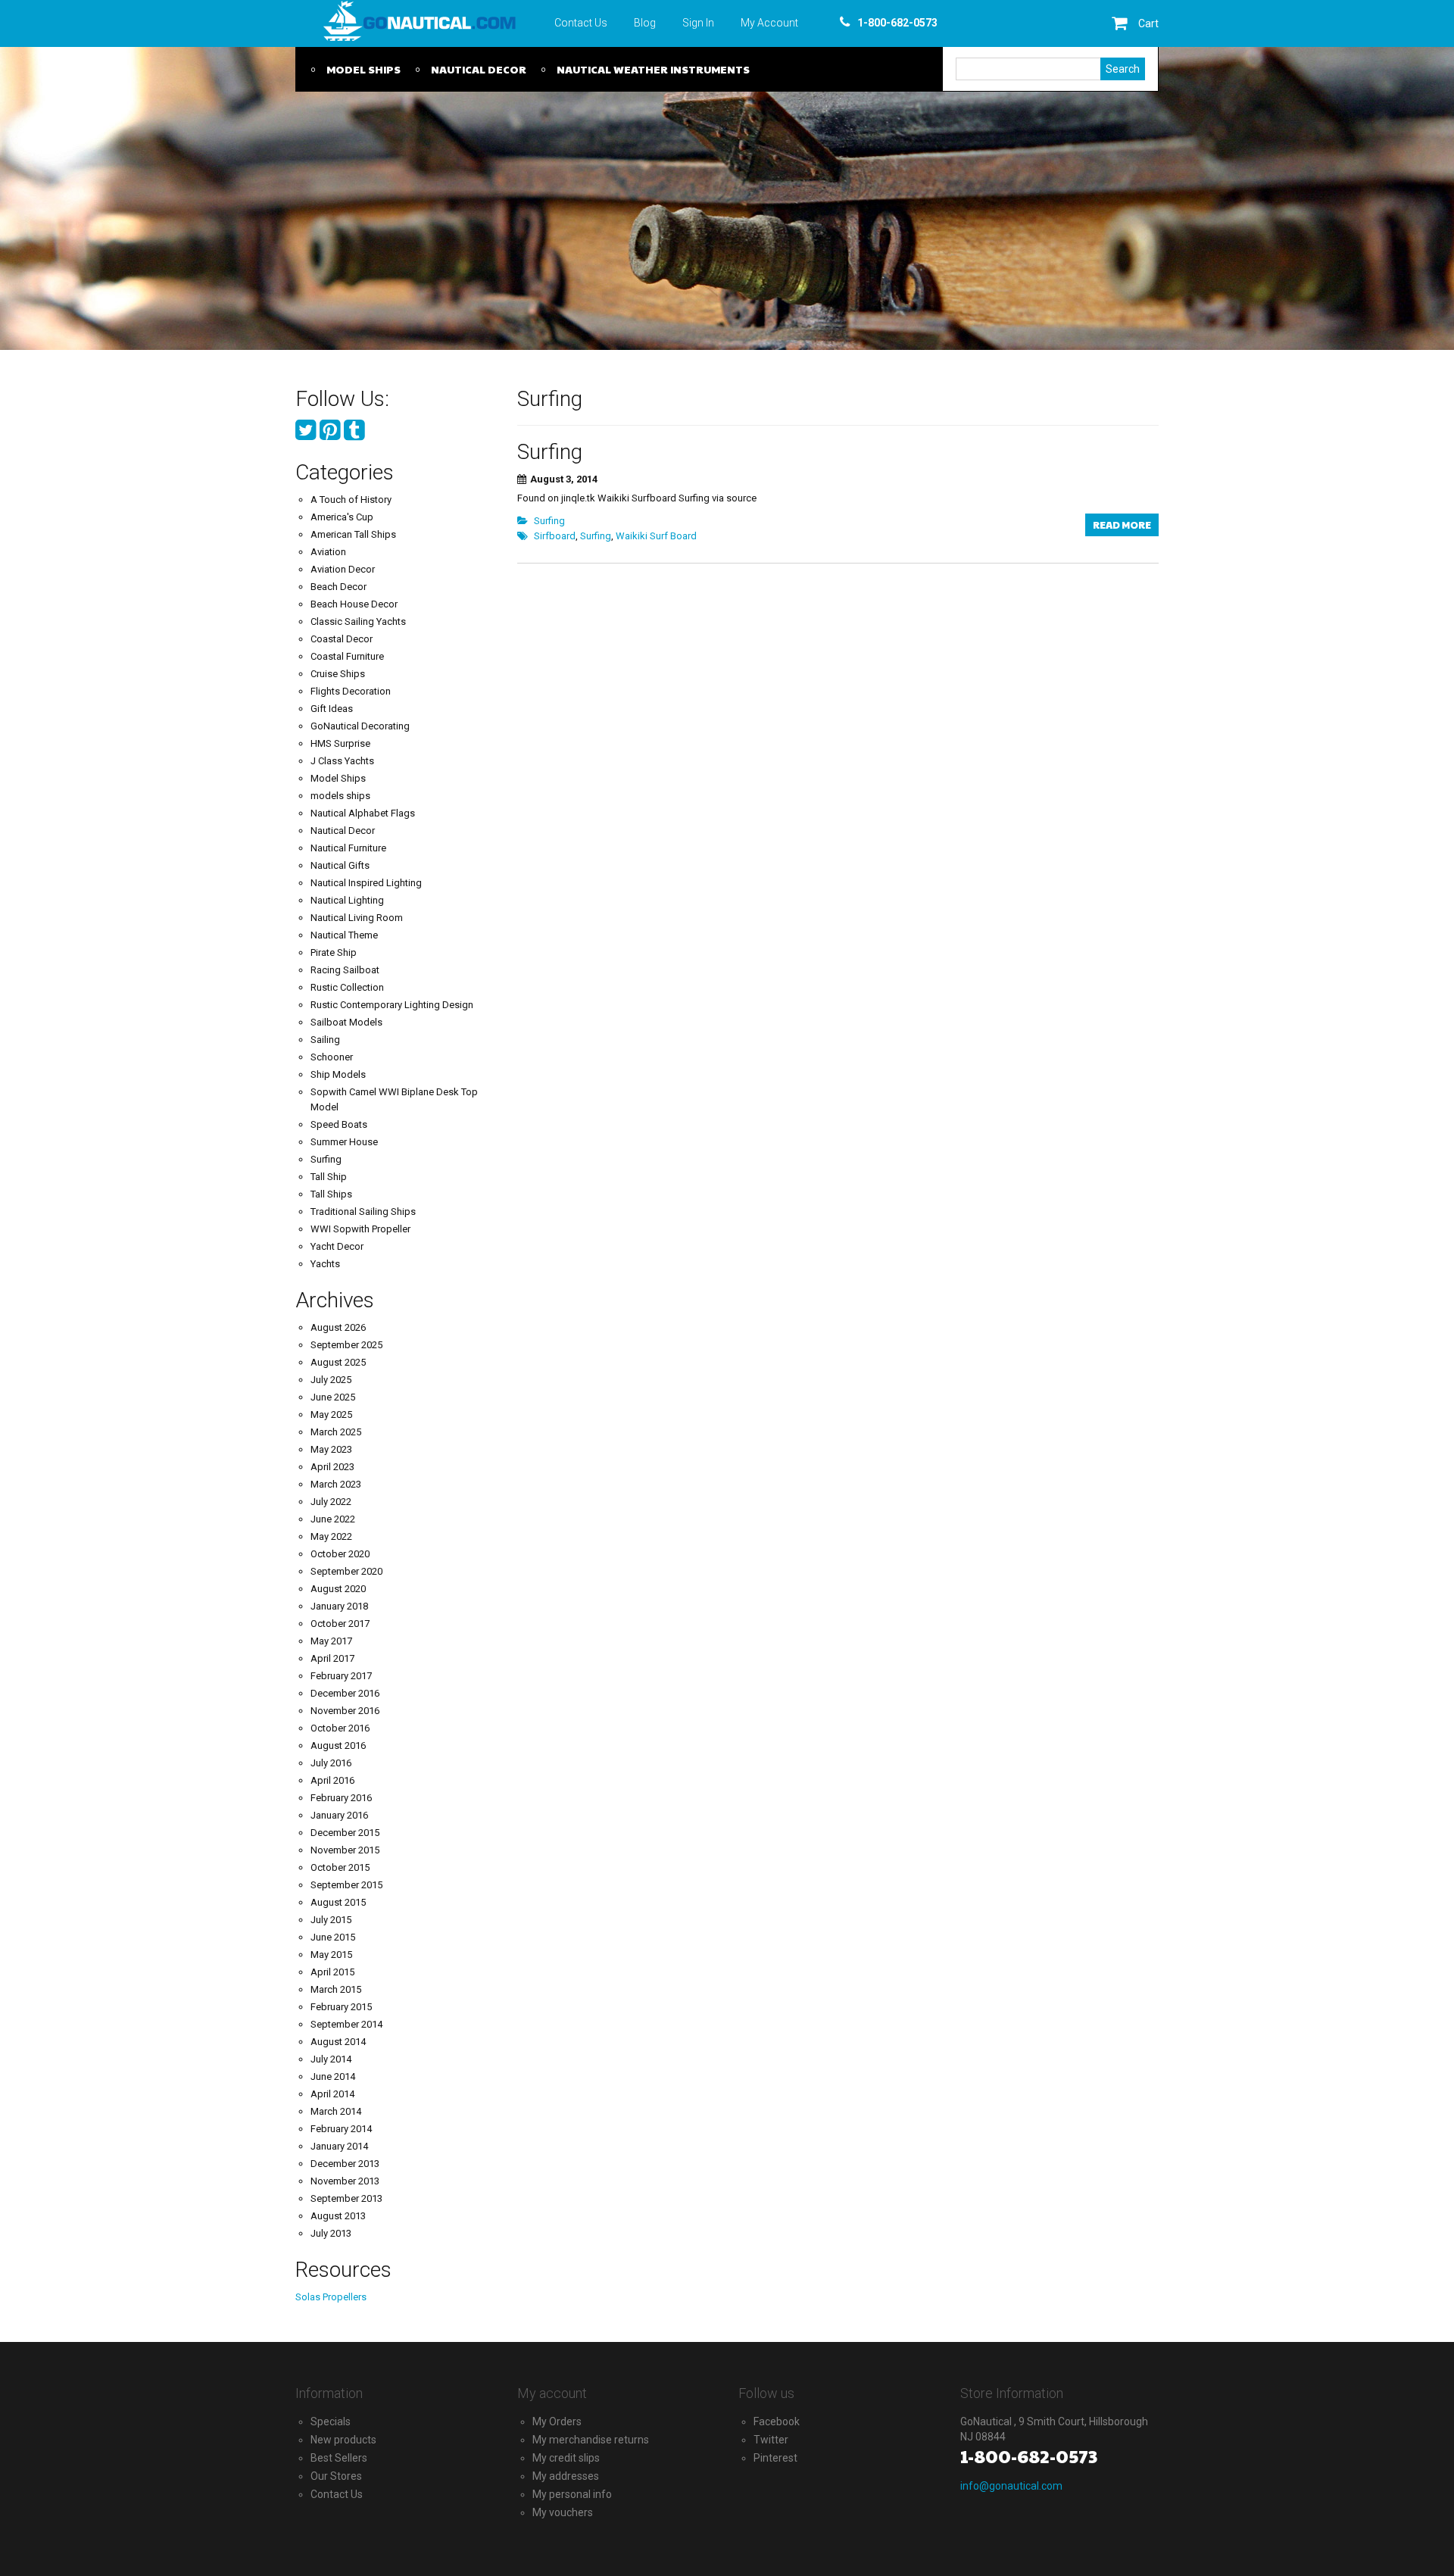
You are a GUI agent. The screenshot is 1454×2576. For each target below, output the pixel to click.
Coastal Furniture (347, 656)
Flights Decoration (351, 691)
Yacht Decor (337, 1246)
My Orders (557, 2421)
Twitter (771, 2440)
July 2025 (331, 1380)
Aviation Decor (343, 569)
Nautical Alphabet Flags (363, 813)
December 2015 (345, 1833)
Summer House (344, 1142)
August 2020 (338, 1589)
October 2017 (340, 1624)
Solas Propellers (331, 2297)
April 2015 (332, 1972)
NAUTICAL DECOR (479, 69)
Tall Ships (331, 1194)
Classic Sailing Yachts (358, 621)
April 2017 (332, 1658)
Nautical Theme (344, 935)
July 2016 (331, 1763)
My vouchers (563, 2512)
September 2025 (346, 1345)
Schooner (332, 1057)
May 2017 (331, 1641)
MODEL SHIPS (363, 69)
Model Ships (338, 778)
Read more (1122, 525)
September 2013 (346, 2198)
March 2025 (336, 1432)
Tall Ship (329, 1177)
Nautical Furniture (348, 848)
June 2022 (333, 1519)
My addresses (566, 2476)
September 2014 (346, 2024)
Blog (645, 23)
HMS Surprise (340, 743)
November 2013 (345, 2181)
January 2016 (339, 1815)
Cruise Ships (338, 674)
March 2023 (336, 1484)
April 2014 (332, 2094)
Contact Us (581, 23)
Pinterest (775, 2458)
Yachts (325, 1264)
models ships (340, 796)
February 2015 (341, 2007)
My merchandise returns (591, 2440)
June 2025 (333, 1397)
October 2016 (340, 1728)
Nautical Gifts (340, 865)
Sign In (698, 23)
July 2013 (331, 2233)
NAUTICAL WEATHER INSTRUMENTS (653, 69)
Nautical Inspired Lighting (366, 883)
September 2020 (346, 1571)
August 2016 (338, 1745)
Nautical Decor (343, 831)
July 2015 (331, 1920)
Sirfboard (555, 536)
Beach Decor (339, 587)
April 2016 (332, 1780)
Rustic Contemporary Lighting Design (392, 1005)
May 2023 (331, 1449)
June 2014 (333, 2076)
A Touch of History (351, 500)
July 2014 (331, 2059)
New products (343, 2440)
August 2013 (338, 2216)
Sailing (325, 1040)
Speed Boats (339, 1124)
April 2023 (332, 1467)
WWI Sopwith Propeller (360, 1229)
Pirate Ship (334, 952)
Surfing (550, 452)
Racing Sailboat (345, 970)
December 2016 (345, 1693)
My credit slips (566, 2458)
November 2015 (345, 1850)
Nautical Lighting (347, 900)
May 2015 (331, 1955)
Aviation (328, 552)
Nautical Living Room (357, 918)
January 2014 (339, 2146)
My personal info (572, 2494)
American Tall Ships (353, 534)
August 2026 (338, 1327)
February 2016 (341, 1798)
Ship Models (338, 1074)
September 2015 (346, 1885)
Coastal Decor (342, 639)
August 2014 (338, 2042)
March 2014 (336, 2111)
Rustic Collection (347, 987)
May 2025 (331, 1414)
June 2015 (333, 1937)
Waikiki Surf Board (656, 536)
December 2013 (345, 2164)
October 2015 (340, 1867)
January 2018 (339, 1606)
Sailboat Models (346, 1022)
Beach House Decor (354, 604)
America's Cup (342, 517)
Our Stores (336, 2476)
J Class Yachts (342, 761)
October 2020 (340, 1554)
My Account (769, 23)
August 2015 (338, 1902)
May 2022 (331, 1536)
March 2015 (336, 1989)
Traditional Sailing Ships (363, 1212)
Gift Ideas (332, 709)
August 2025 (338, 1362)
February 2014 (341, 2129)
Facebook (777, 2421)
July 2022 (331, 1502)
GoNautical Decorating (360, 726)
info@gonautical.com (1011, 2486)
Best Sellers (339, 2458)
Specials (331, 2421)
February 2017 (341, 1676)
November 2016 (345, 1711)
